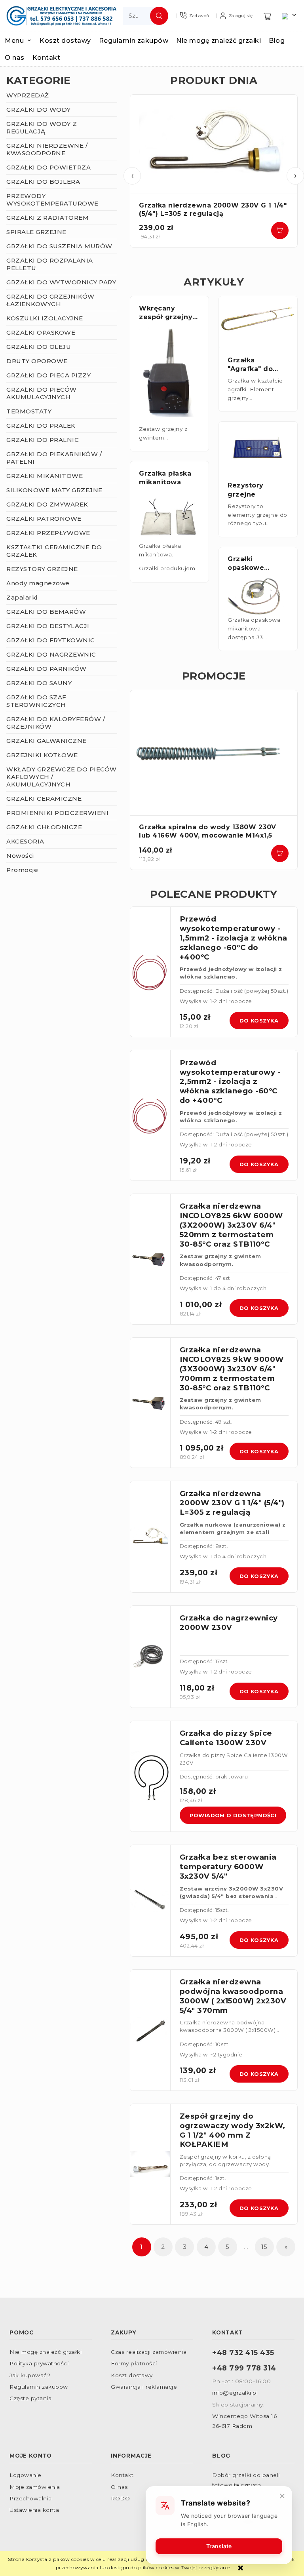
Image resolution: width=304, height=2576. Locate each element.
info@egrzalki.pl (235, 2393)
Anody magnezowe (38, 583)
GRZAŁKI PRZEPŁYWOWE (48, 533)
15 (264, 2247)
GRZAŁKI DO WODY (39, 109)
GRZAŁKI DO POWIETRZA (48, 167)
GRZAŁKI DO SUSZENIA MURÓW (59, 246)
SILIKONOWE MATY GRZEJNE (54, 490)
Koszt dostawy (132, 2375)
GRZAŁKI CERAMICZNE (44, 799)
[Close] (282, 2496)
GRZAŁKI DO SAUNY (39, 683)
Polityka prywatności (39, 2363)
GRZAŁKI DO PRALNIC (43, 440)
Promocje (22, 870)
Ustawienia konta (34, 2510)
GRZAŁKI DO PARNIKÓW (47, 669)
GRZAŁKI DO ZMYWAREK (47, 504)
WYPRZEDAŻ (28, 95)
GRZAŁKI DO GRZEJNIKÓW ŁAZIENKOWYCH (50, 300)
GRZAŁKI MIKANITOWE (45, 476)
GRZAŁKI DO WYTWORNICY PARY (61, 282)
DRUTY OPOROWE (37, 361)
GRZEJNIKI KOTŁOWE (42, 755)
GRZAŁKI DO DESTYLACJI (48, 626)
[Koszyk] (268, 16)
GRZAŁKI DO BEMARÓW (46, 612)
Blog (221, 2456)
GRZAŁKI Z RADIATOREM (47, 218)
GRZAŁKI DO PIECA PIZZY (48, 375)
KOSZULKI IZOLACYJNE (45, 318)
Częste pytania (30, 2398)
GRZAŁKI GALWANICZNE (47, 741)
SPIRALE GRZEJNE (36, 232)
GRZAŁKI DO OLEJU (39, 347)
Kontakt (122, 2475)
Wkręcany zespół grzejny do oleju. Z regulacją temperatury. (166, 326)
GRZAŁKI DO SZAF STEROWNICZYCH (36, 701)
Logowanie (26, 2475)
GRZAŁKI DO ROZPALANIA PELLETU (50, 264)
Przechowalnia (31, 2498)
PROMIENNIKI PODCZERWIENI (57, 813)
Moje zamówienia (35, 2487)
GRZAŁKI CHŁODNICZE (44, 827)
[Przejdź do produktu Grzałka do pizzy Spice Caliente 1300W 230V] (150, 1776)
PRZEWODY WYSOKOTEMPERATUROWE (52, 200)
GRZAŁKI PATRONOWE (44, 519)
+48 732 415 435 (243, 2352)
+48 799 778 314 (244, 2368)
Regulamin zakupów (39, 2387)
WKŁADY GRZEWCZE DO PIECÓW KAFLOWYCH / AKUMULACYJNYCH (62, 777)
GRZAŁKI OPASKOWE (41, 332)
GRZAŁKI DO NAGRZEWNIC (51, 654)
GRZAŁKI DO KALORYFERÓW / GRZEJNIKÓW (56, 723)
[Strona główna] (61, 16)
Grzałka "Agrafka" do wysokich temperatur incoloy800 (250, 378)
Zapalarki (22, 597)
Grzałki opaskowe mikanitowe (249, 568)
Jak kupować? (30, 2375)
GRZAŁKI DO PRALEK (41, 426)
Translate (219, 2546)
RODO (120, 2498)
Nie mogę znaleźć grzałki (46, 2352)
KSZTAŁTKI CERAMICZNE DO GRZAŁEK (54, 551)
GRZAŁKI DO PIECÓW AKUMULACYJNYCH (42, 393)
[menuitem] (22, 41)
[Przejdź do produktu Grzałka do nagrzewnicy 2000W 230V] (150, 1657)
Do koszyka (280, 230)
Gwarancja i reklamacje (144, 2387)
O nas (119, 2487)
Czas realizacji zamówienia (149, 2352)
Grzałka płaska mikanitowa (165, 478)
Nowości (20, 856)
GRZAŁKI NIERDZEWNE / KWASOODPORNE (47, 149)
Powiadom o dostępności (233, 1815)
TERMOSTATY (29, 411)
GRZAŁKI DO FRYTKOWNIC (51, 640)
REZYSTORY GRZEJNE (42, 569)
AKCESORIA (25, 841)
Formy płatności (134, 2363)
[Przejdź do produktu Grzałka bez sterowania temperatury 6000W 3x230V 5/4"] (150, 1901)
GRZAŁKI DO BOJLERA (43, 182)
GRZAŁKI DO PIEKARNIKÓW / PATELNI (54, 458)
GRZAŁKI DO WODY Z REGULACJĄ (42, 128)
